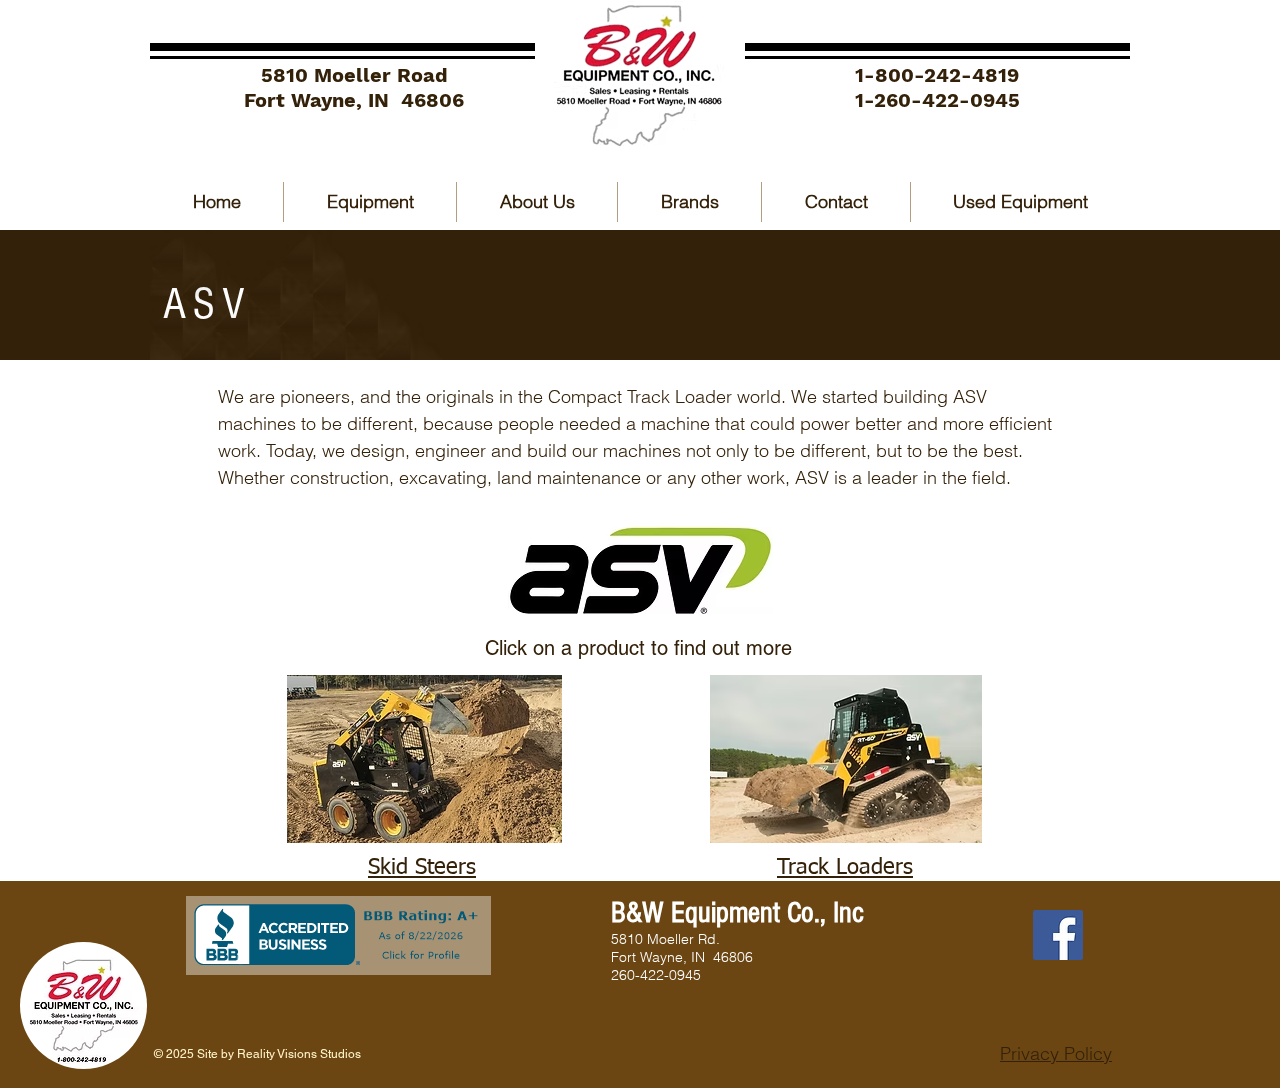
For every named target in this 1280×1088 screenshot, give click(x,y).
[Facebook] (1058, 935)
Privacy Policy (1056, 1053)
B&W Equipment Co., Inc (737, 913)
